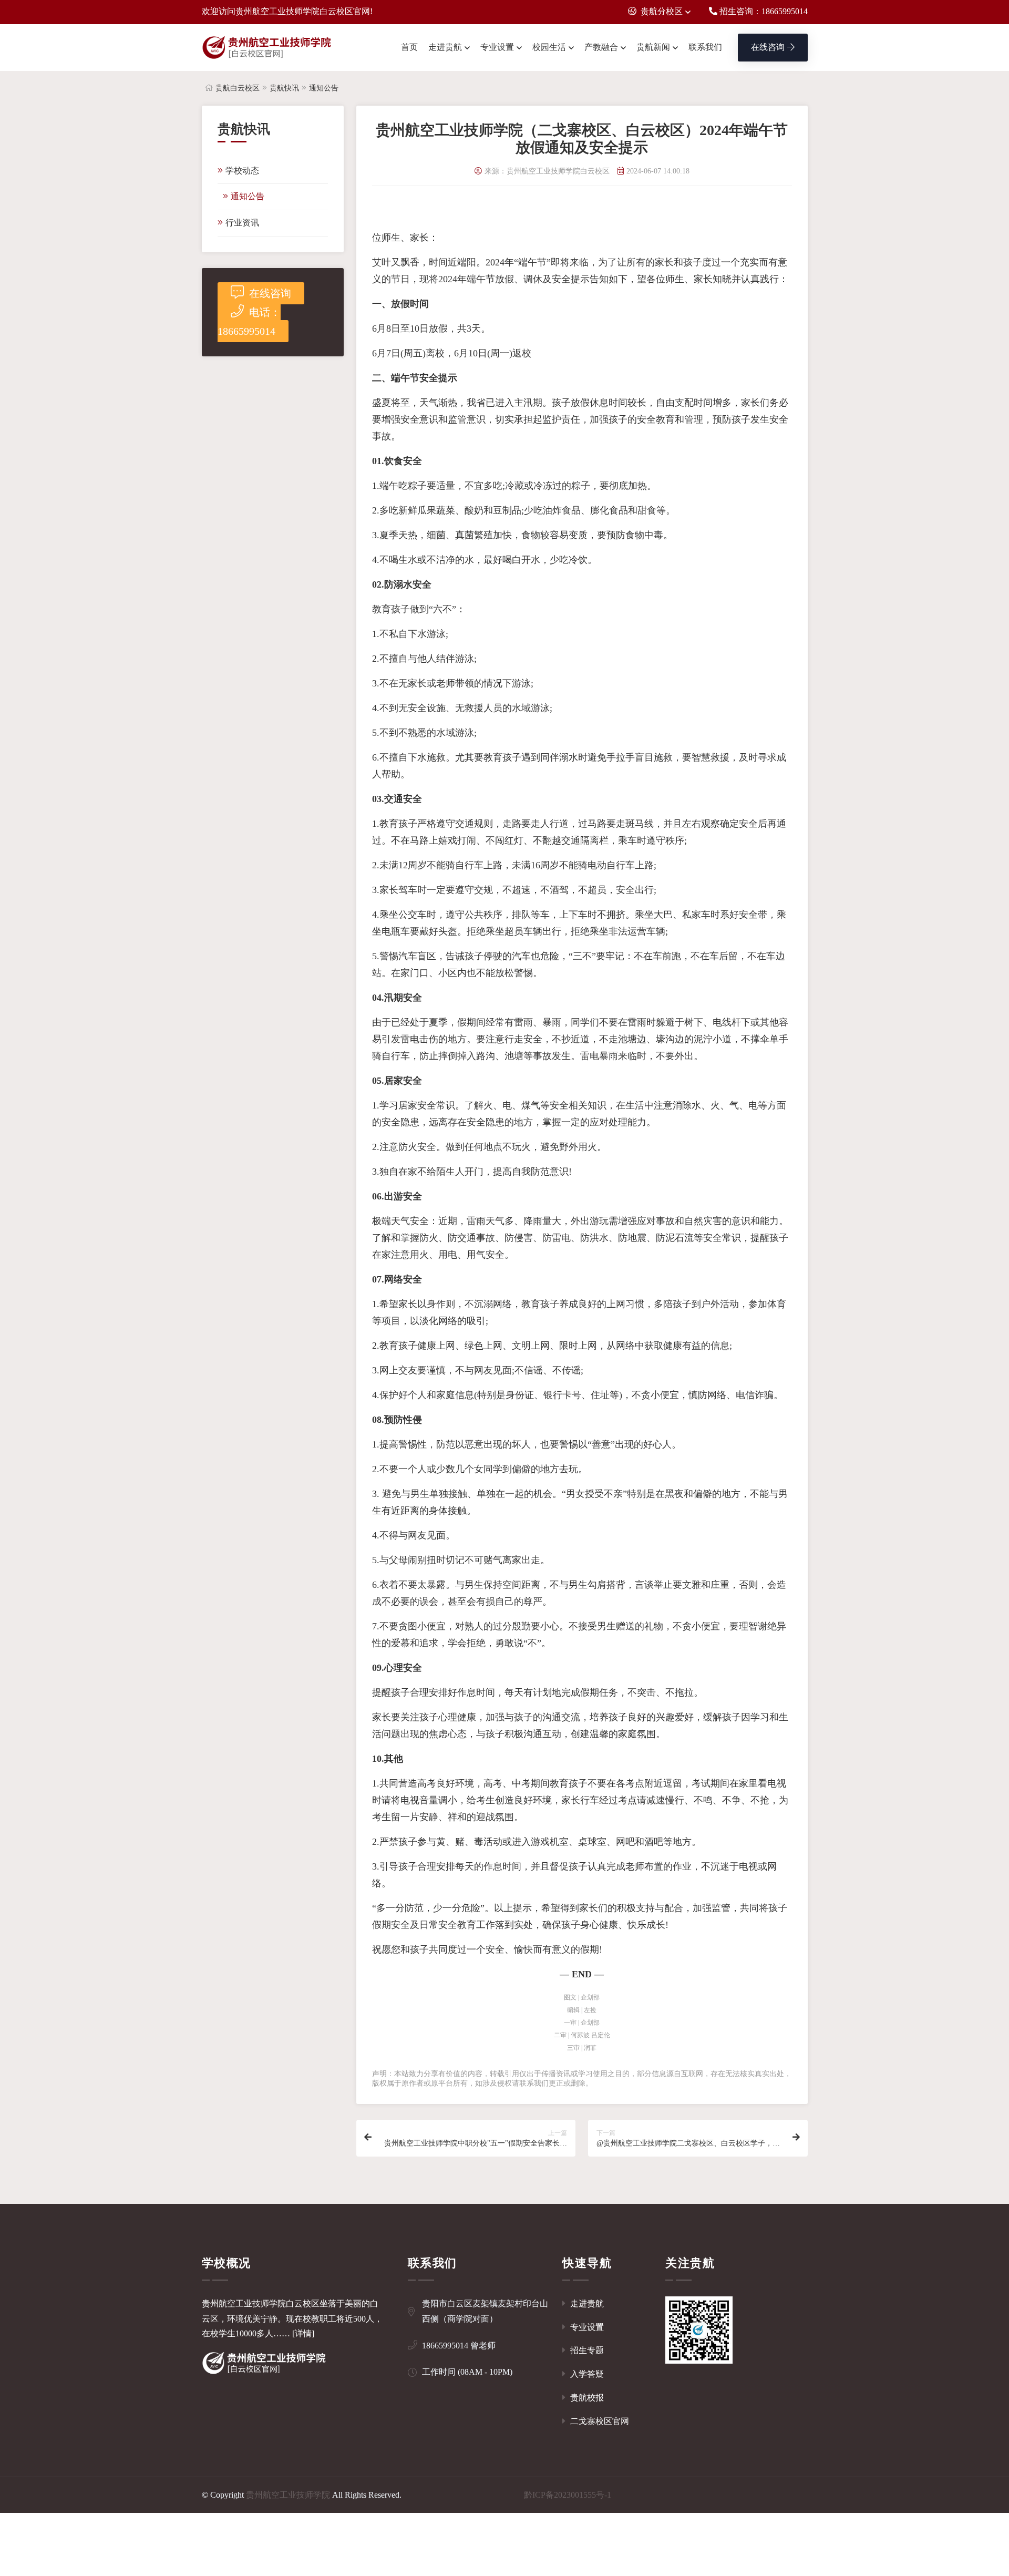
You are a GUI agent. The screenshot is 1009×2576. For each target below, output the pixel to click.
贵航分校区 (662, 11)
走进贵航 (445, 47)
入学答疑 (586, 2374)
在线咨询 (768, 47)
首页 (409, 47)
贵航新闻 (653, 47)
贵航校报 (586, 2398)
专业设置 (497, 47)
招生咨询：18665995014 (763, 11)
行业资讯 (242, 223)
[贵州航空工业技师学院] (267, 48)
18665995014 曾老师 (459, 2346)
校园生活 (549, 47)
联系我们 (705, 47)
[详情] (303, 2333)
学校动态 (242, 171)
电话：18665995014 (249, 322)
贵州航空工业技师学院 (288, 2495)
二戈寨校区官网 (599, 2421)
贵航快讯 (284, 88)
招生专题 (586, 2350)
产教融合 (601, 47)
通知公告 (324, 88)
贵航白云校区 (238, 88)
